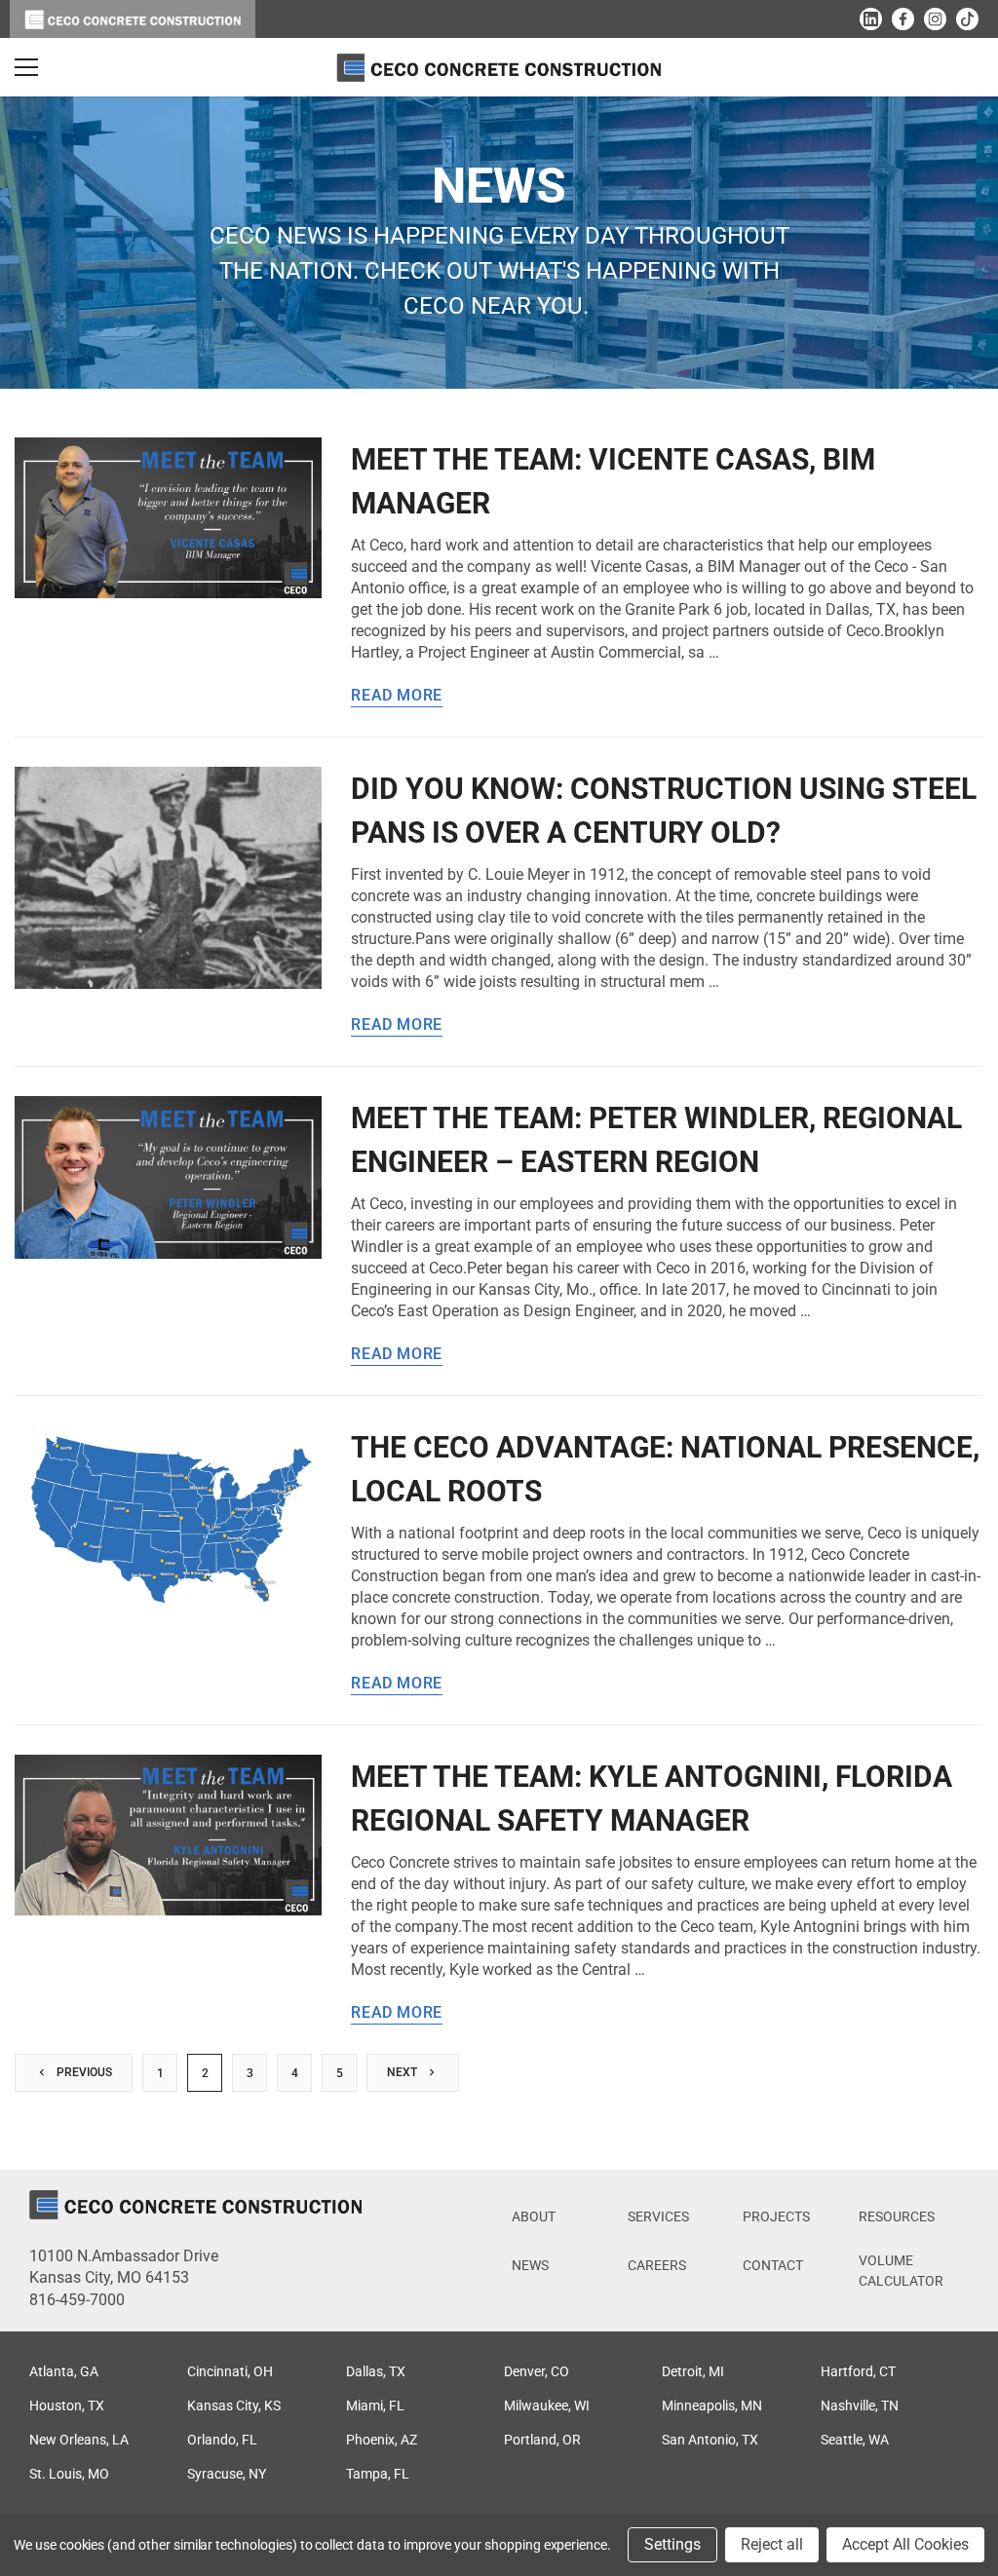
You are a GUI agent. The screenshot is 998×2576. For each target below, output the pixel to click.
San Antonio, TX (710, 2440)
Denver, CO (537, 2371)
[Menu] (26, 67)
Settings (672, 2544)
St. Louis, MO (69, 2474)
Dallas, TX (376, 2371)
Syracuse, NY (227, 2474)
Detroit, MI (693, 2371)
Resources (897, 2216)
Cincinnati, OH (230, 2371)
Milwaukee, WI (547, 2406)
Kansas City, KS (234, 2406)
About (534, 2216)
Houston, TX (67, 2406)
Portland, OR (542, 2440)
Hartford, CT (858, 2371)
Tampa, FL (378, 2474)
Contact (773, 2265)
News (530, 2265)
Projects (776, 2216)
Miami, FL (375, 2406)
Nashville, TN (860, 2406)
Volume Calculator (901, 2271)
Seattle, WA (855, 2440)
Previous (83, 2072)
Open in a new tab (871, 19)
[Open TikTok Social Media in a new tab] (967, 19)
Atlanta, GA (64, 2371)
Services (658, 2216)
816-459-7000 (77, 2300)
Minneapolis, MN (712, 2406)
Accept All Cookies (905, 2544)
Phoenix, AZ (382, 2440)
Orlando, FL (222, 2440)
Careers (657, 2265)
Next (403, 2072)
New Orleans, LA (79, 2440)
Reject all (772, 2544)
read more (396, 696)
